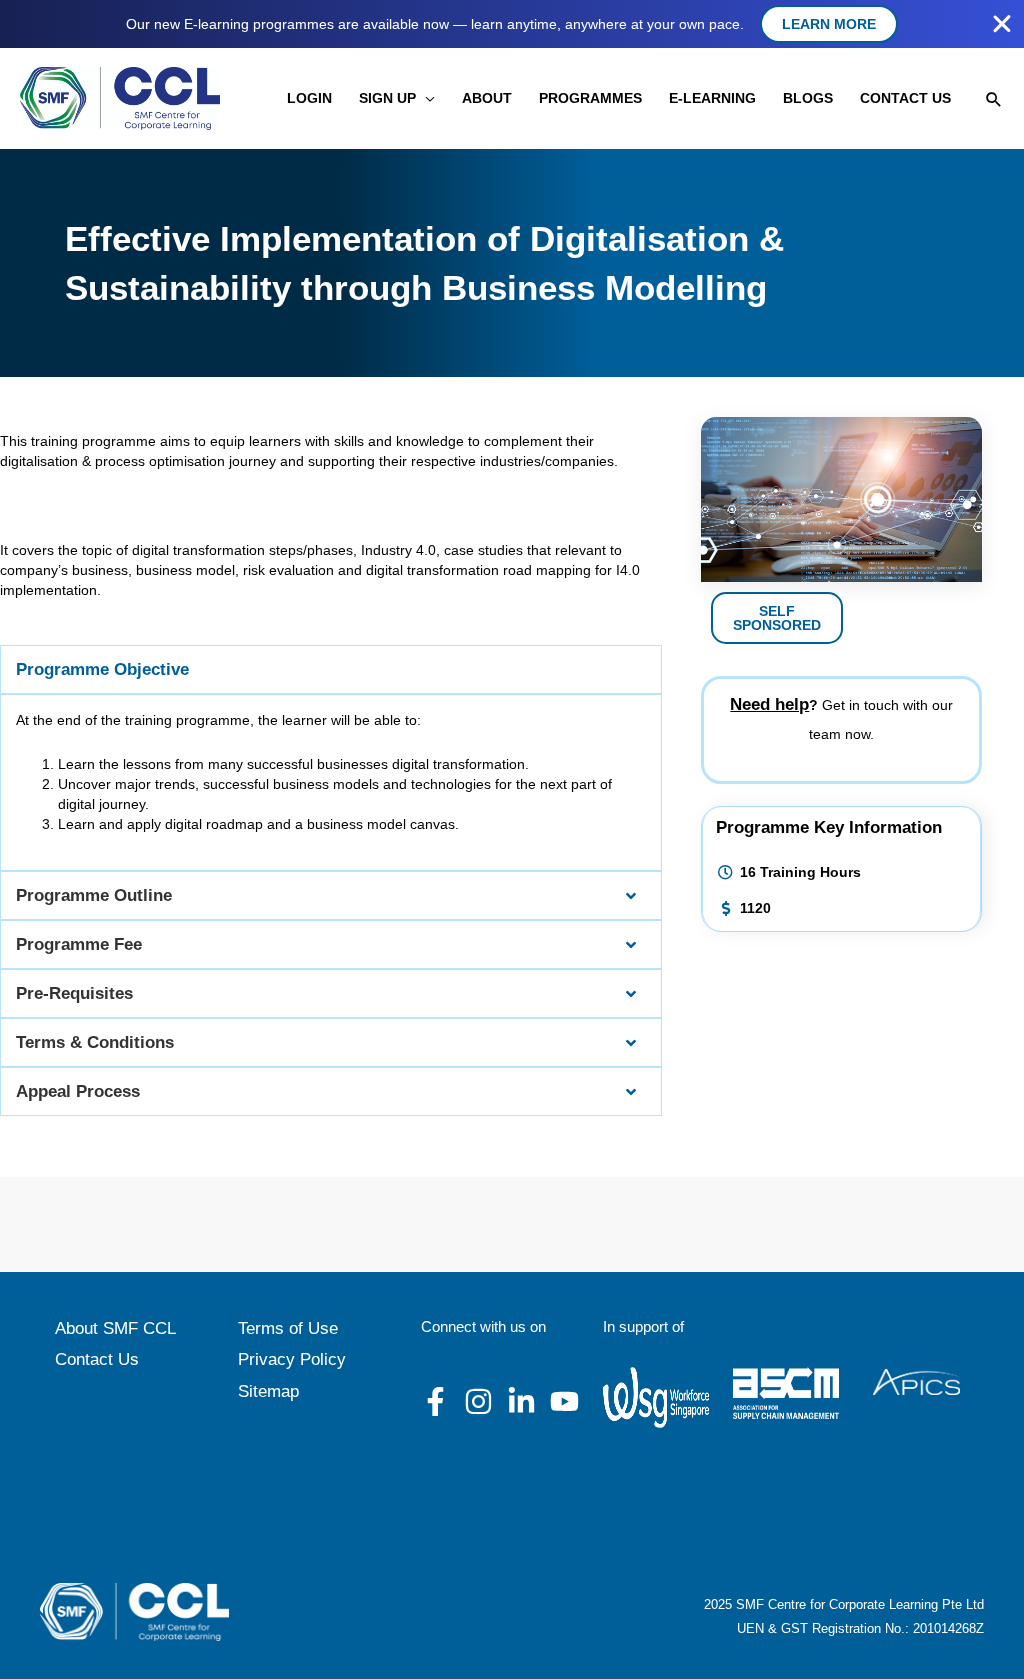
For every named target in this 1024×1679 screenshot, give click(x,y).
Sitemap (268, 1391)
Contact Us (97, 1359)
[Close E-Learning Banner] (1002, 24)
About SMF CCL (115, 1328)
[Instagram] (478, 1401)
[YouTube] (564, 1401)
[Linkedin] (521, 1401)
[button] (425, 98)
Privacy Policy (292, 1359)
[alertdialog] (512, 24)
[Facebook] (435, 1401)
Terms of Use (288, 1328)
